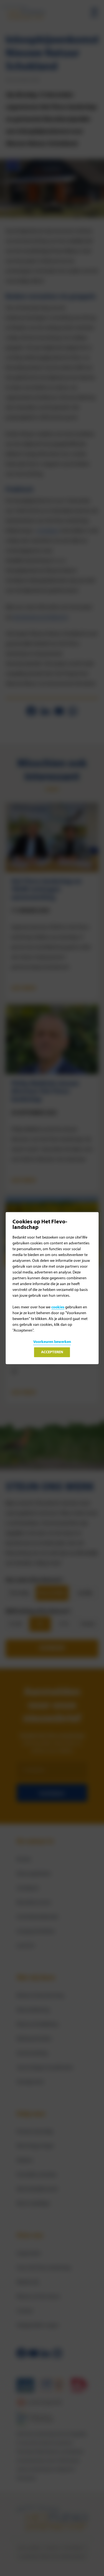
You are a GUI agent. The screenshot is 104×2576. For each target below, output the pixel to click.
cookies (58, 1307)
